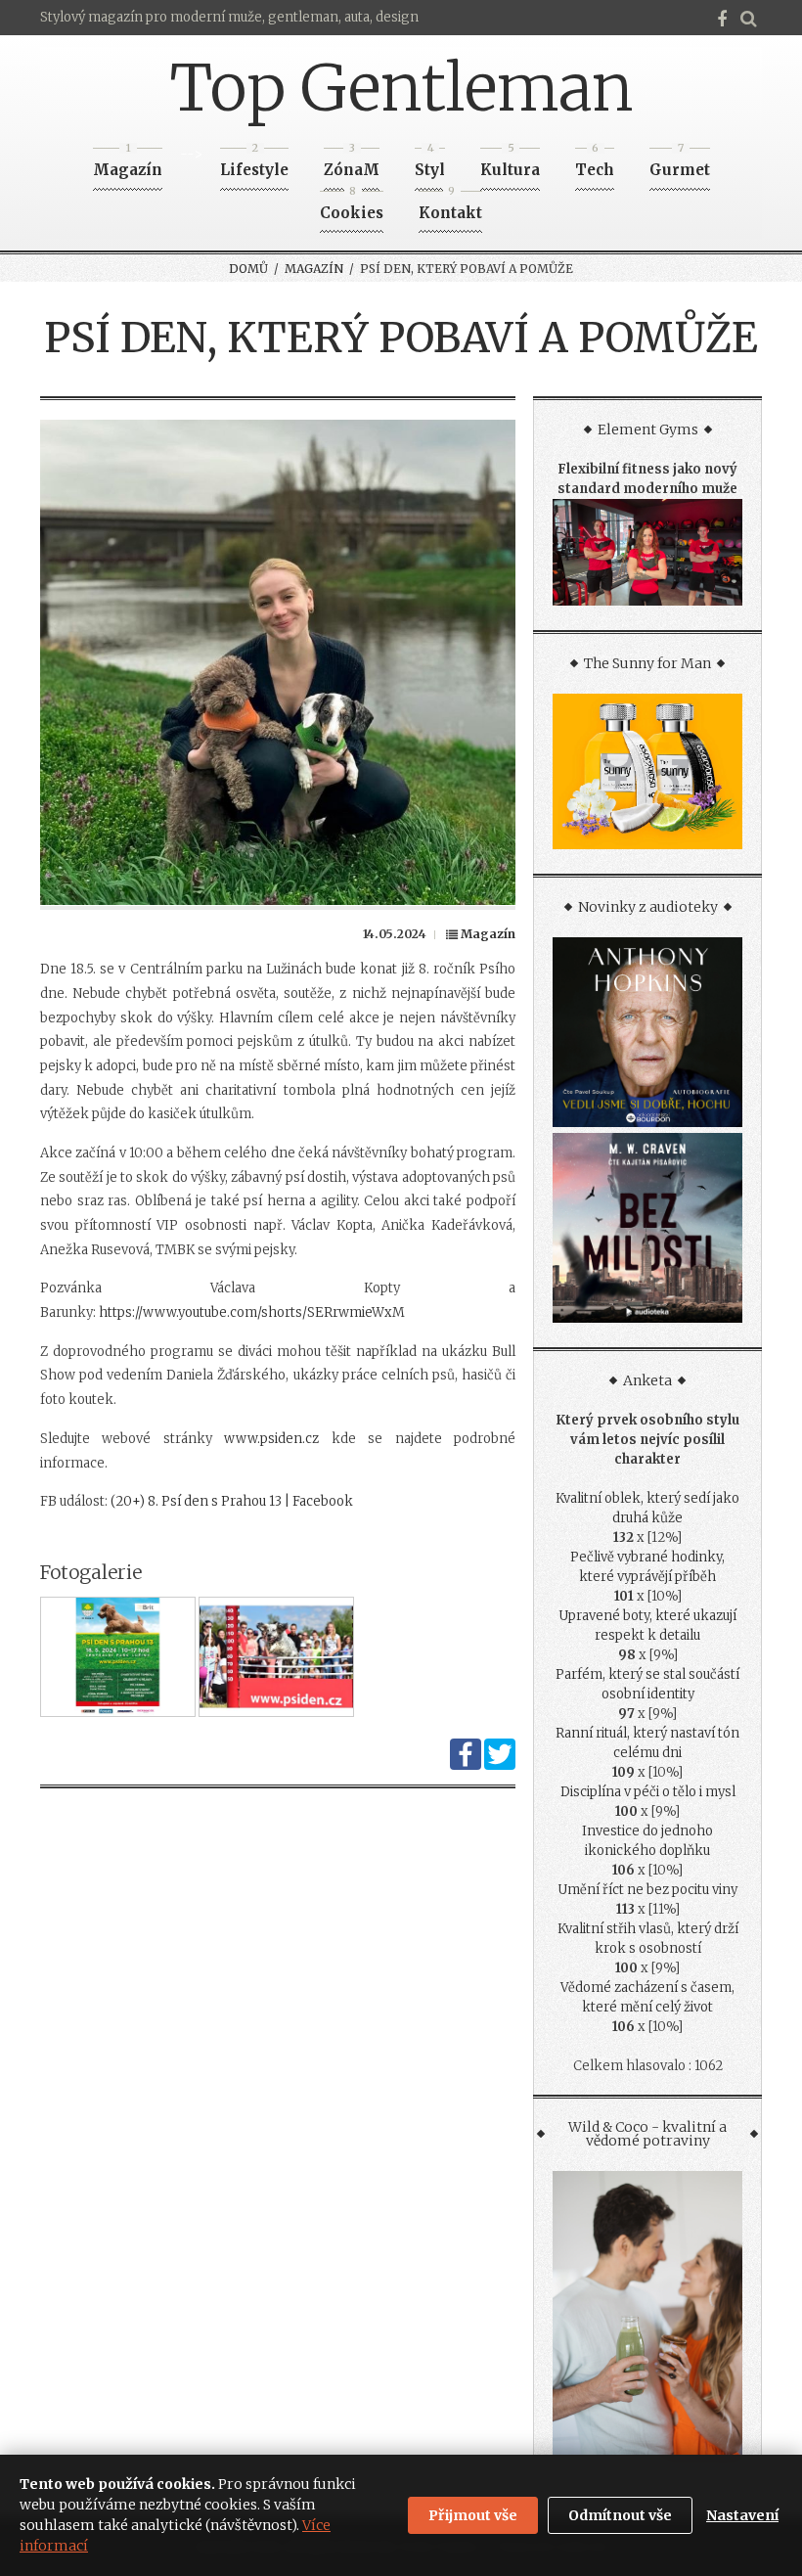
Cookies (352, 207)
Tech (595, 164)
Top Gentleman (401, 88)
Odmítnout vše (620, 2515)
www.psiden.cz (271, 1439)
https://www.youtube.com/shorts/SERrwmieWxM (252, 1312)
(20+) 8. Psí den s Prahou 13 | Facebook (232, 1501)
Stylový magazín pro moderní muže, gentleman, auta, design (229, 17)
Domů (248, 269)
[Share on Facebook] (466, 1765)
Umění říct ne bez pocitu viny (647, 1890)
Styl (430, 164)
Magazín (128, 164)
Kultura (510, 164)
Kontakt (450, 207)
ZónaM (352, 164)
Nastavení (742, 2515)
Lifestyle (254, 164)
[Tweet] (500, 1765)
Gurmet (680, 164)
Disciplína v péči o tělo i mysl (648, 1792)
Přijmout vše (473, 2515)
